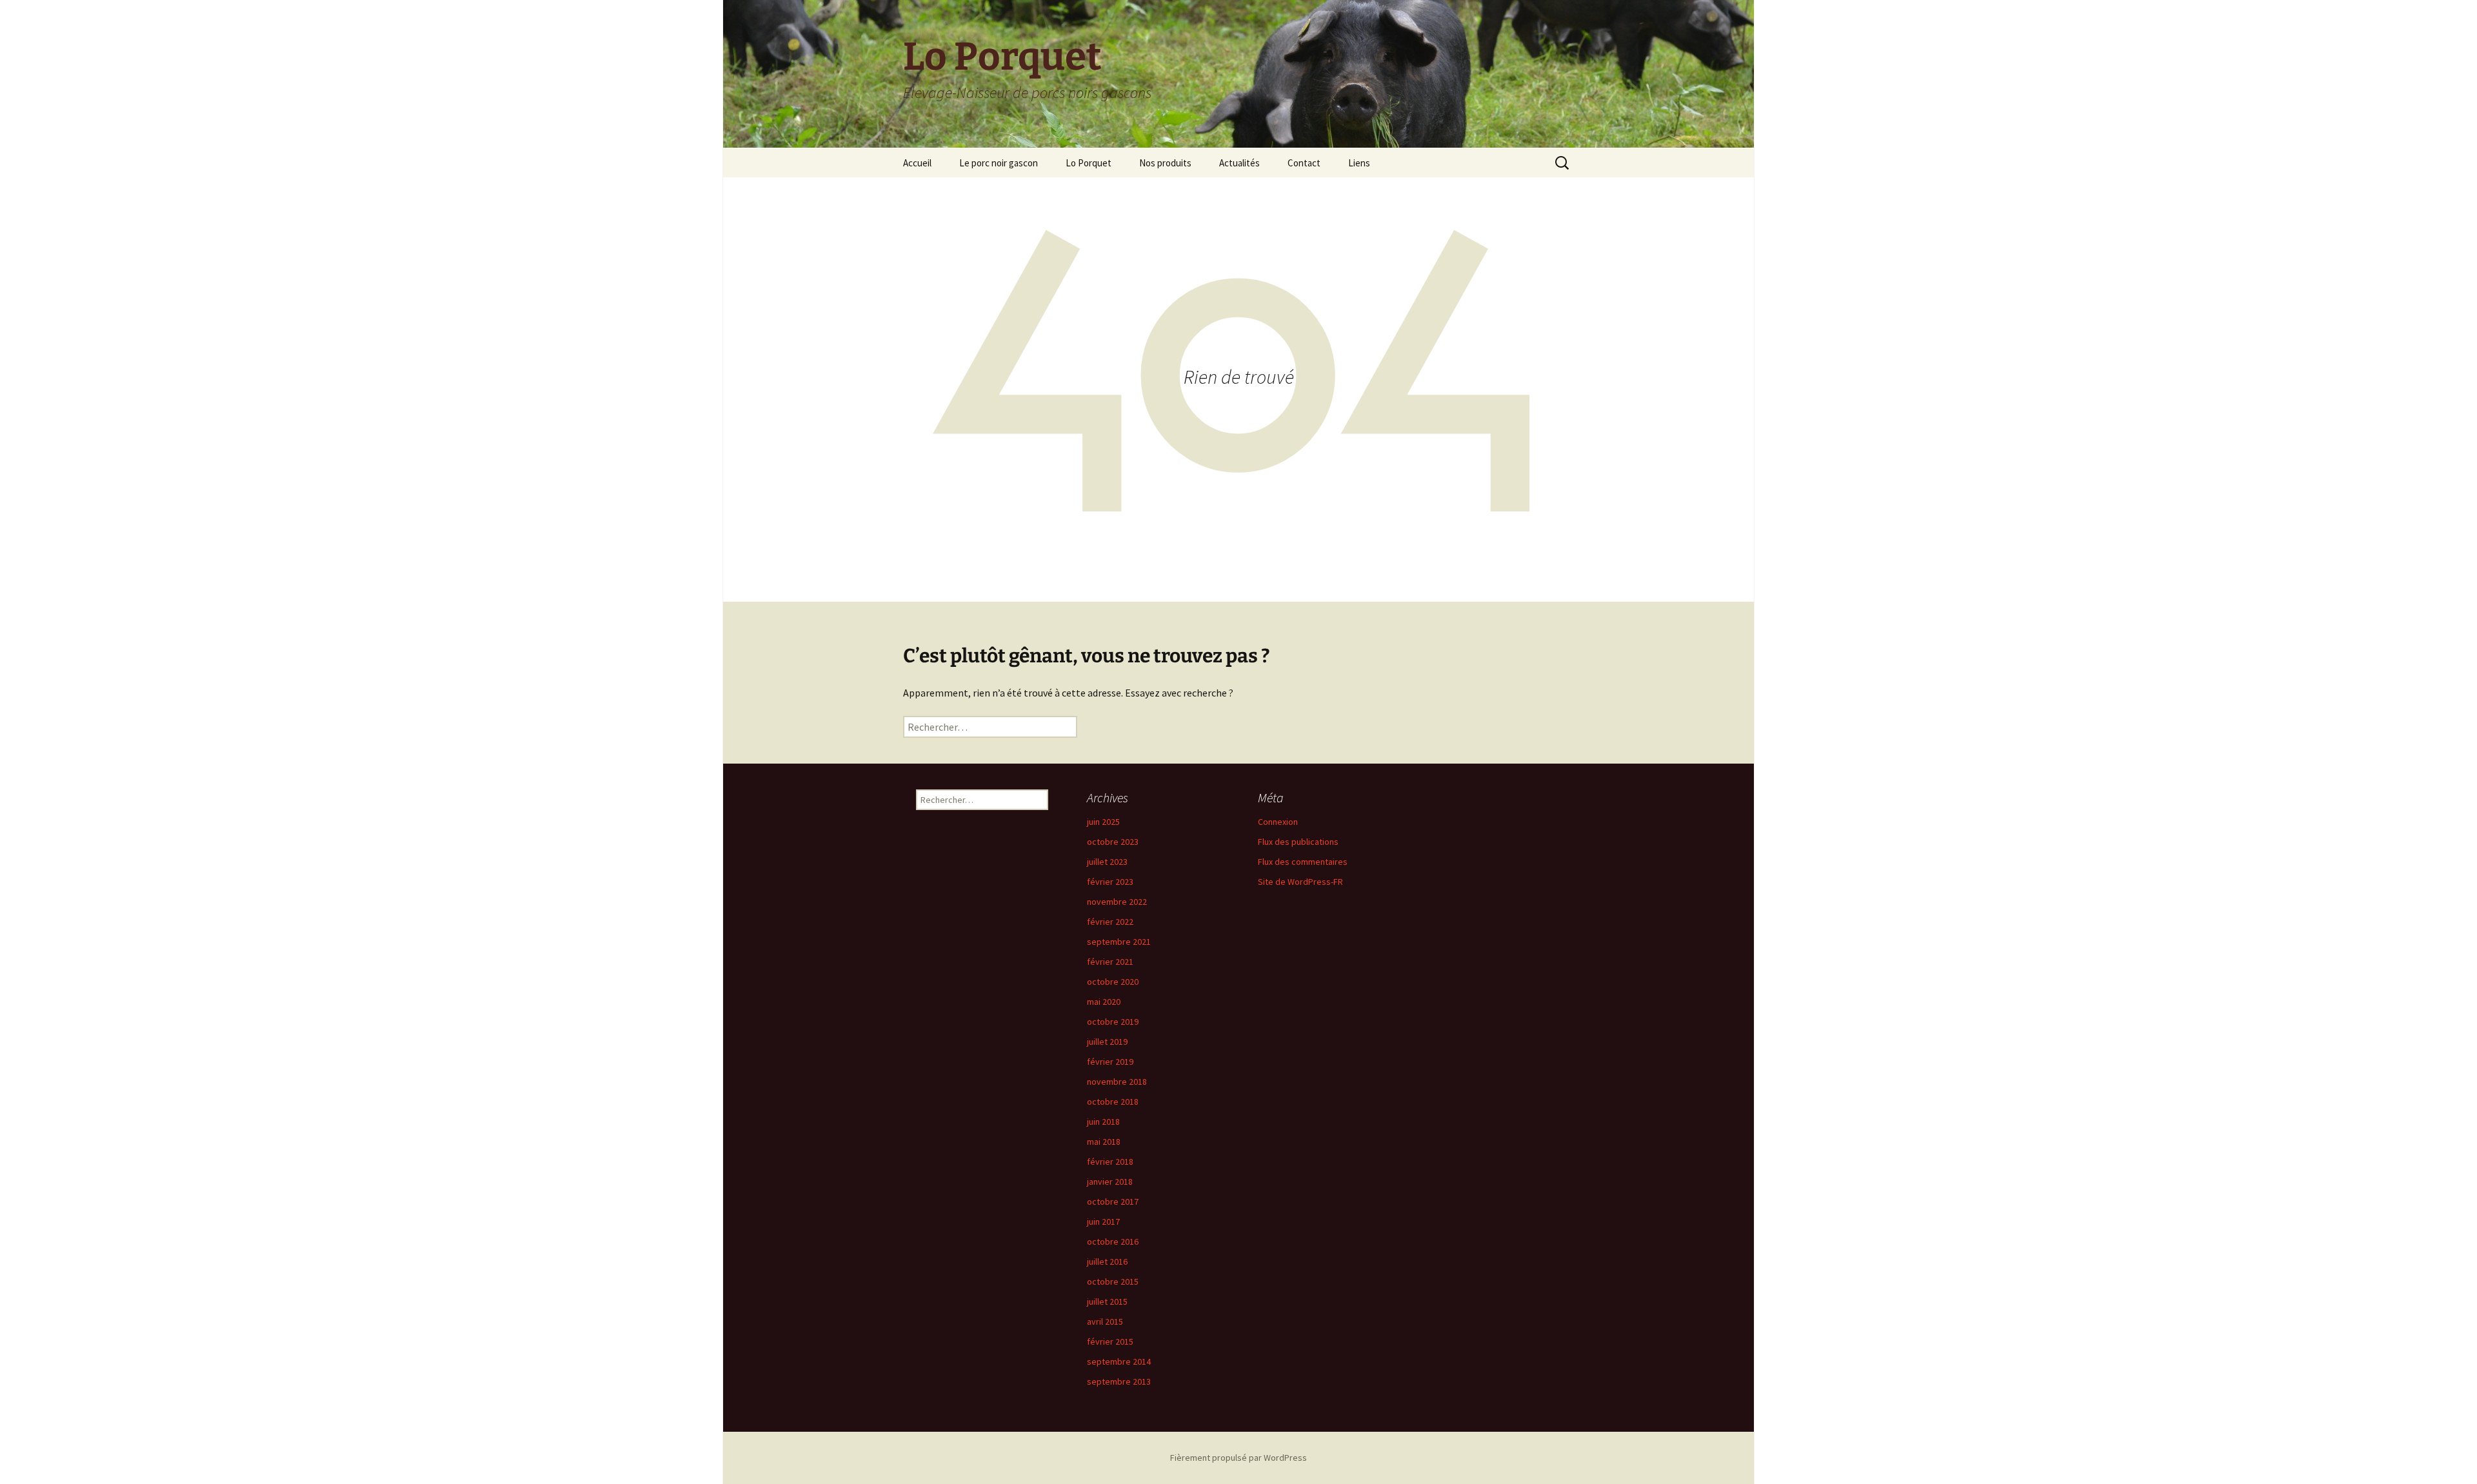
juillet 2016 (1107, 1261)
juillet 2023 (1107, 862)
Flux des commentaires (1303, 862)
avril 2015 (1105, 1321)
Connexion (1278, 822)
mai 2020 (1104, 1002)
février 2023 (1110, 882)
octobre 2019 (1113, 1022)
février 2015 (1110, 1341)
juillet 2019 (1107, 1042)
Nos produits (1165, 163)
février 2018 (1110, 1162)
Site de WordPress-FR (1300, 882)
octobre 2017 (1113, 1202)
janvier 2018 (1110, 1182)
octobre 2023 (1113, 842)
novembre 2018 (1117, 1082)
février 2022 (1110, 922)
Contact (1304, 163)
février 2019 (1110, 1062)
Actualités (1239, 163)
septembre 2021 (1119, 942)
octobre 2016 (1113, 1242)
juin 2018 (1103, 1122)
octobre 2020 (1113, 982)
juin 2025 (1103, 822)
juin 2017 (1103, 1222)
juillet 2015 (1107, 1301)
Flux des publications (1298, 842)
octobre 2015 (1113, 1281)
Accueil (917, 163)
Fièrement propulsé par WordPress (1238, 1458)
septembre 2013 (1119, 1381)
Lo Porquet (1089, 163)
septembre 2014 (1119, 1361)
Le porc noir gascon (999, 163)
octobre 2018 (1113, 1102)
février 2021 (1110, 962)
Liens (1359, 163)
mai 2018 (1104, 1142)
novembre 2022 (1117, 902)
